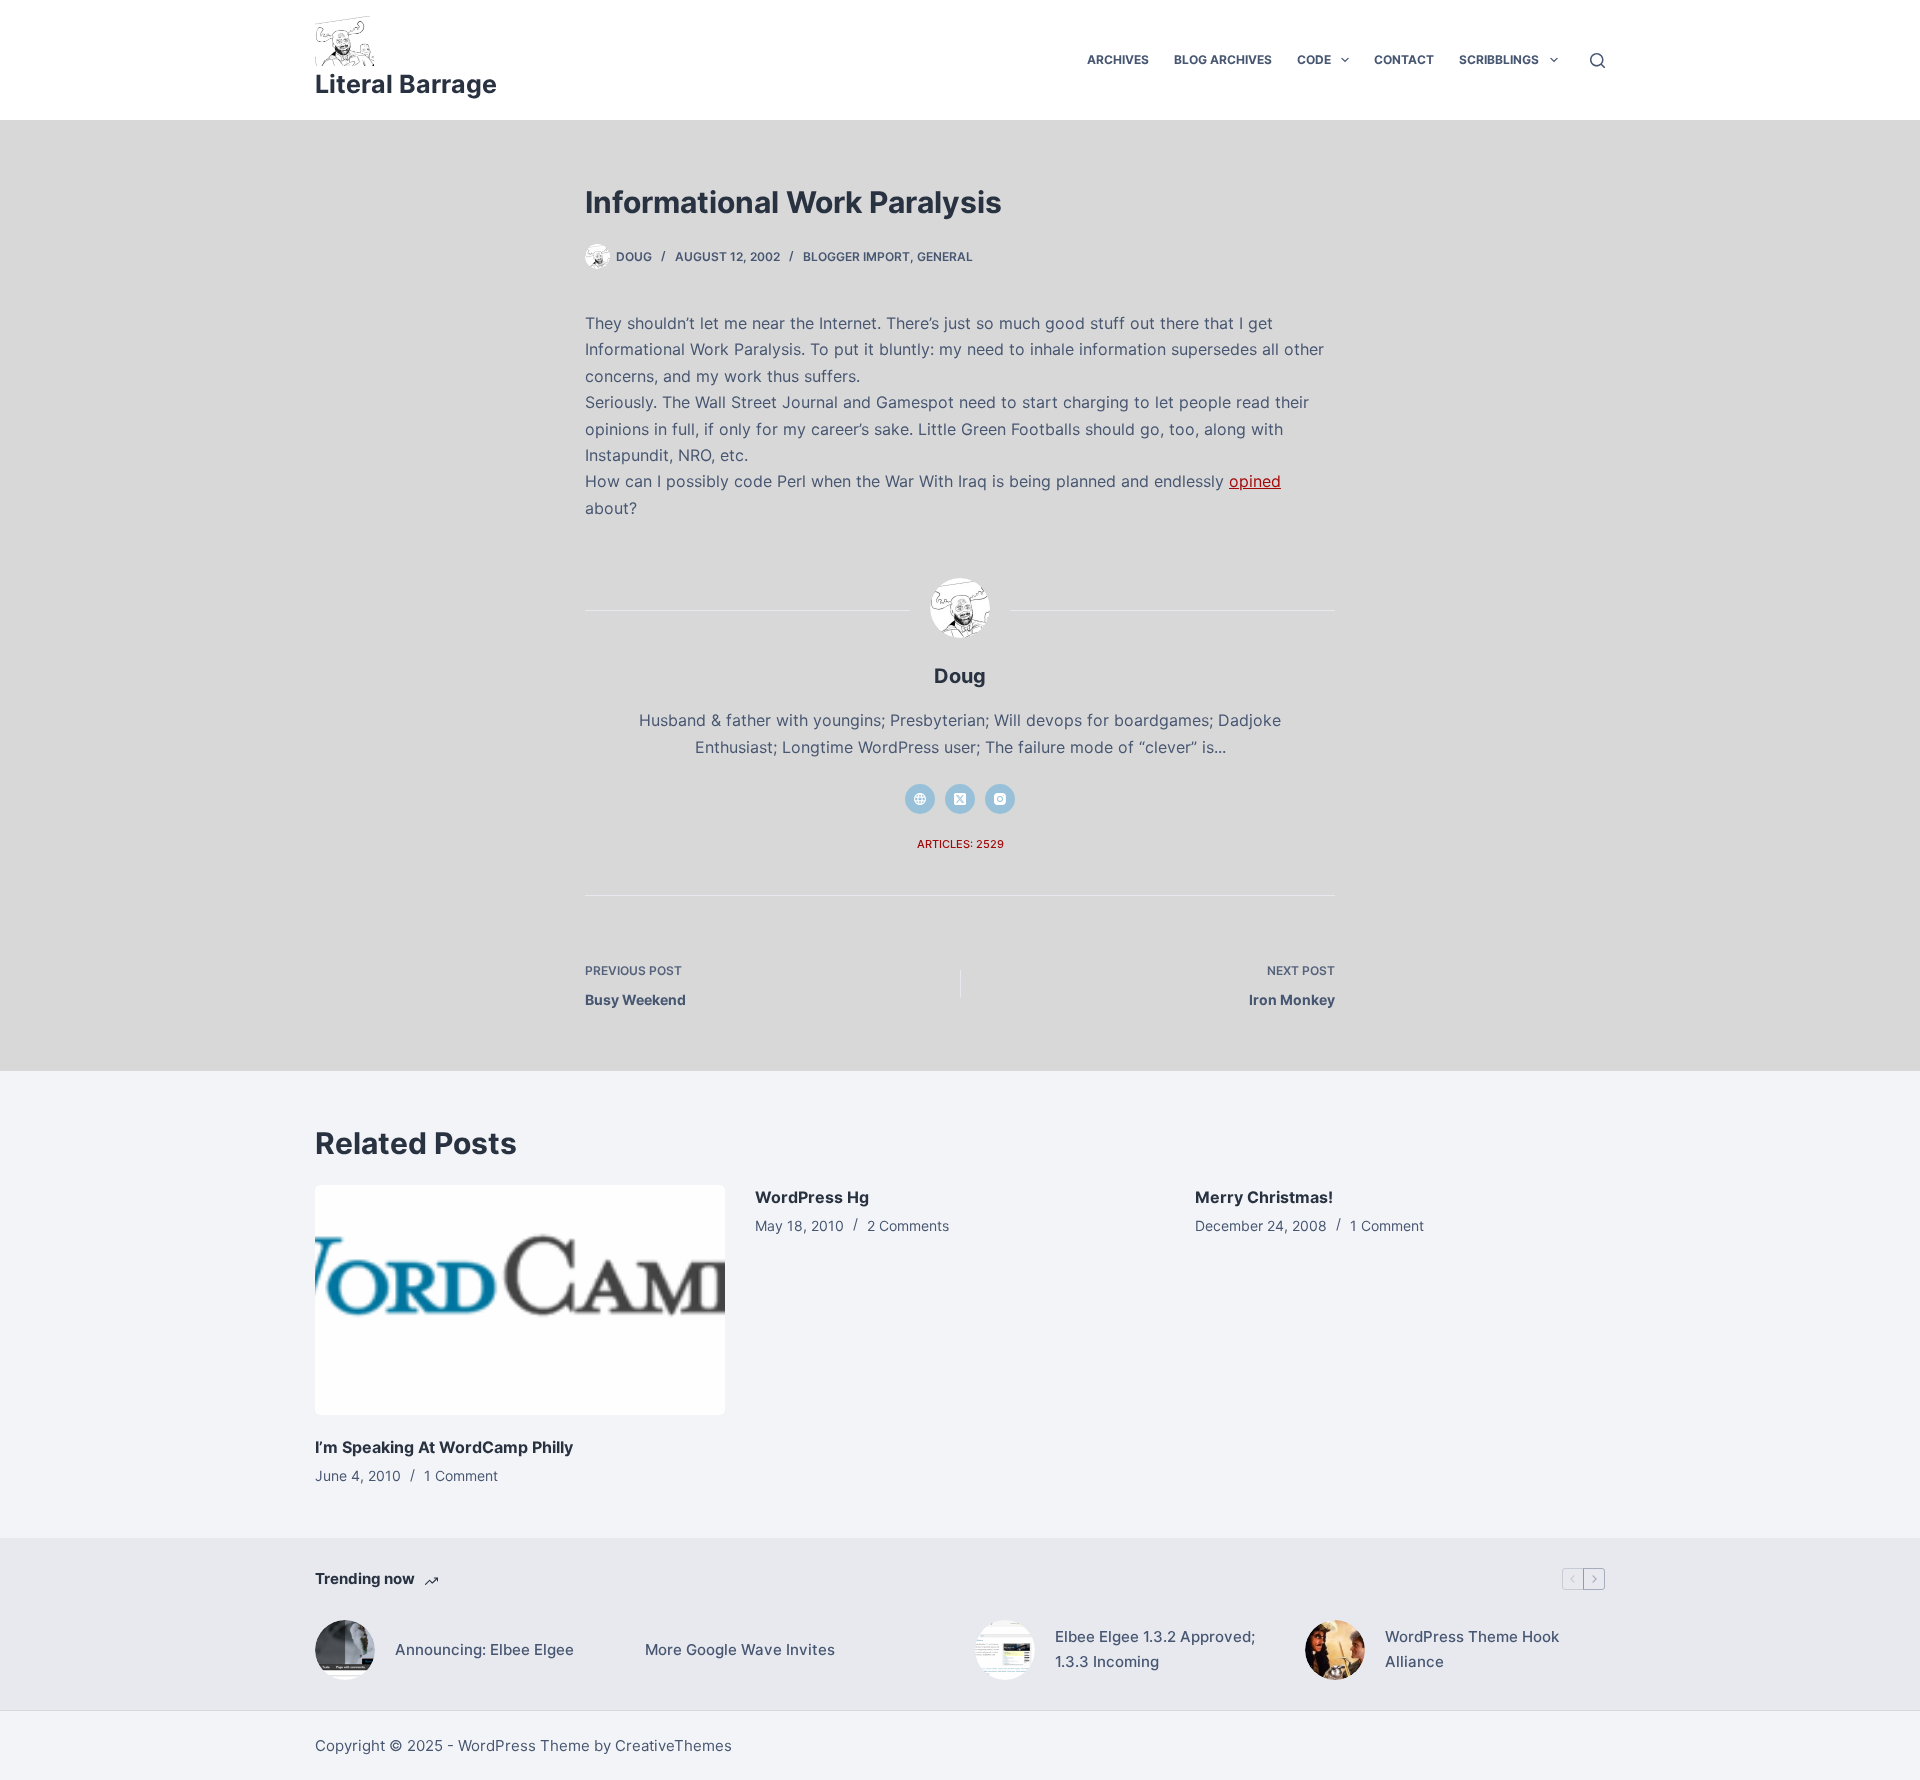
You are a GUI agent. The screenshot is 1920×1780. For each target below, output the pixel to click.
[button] (1345, 60)
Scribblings (1499, 59)
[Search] (1597, 60)
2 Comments (908, 1225)
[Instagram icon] (1000, 799)
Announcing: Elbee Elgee (484, 1649)
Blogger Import (856, 256)
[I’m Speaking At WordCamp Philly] (520, 1300)
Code (1314, 59)
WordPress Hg (812, 1197)
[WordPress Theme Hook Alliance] (1335, 1650)
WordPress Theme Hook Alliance (1472, 1649)
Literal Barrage (406, 84)
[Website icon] (920, 799)
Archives (1118, 59)
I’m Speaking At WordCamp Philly (444, 1447)
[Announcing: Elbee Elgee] (345, 1650)
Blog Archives (1223, 59)
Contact (1404, 59)
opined (1255, 481)
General (945, 256)
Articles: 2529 (960, 844)
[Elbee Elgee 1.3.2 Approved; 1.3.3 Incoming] (1005, 1650)
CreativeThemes (673, 1745)
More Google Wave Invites (740, 1649)
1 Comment (461, 1475)
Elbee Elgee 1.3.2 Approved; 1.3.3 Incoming (1155, 1649)
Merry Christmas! (1264, 1197)
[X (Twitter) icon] (960, 799)
